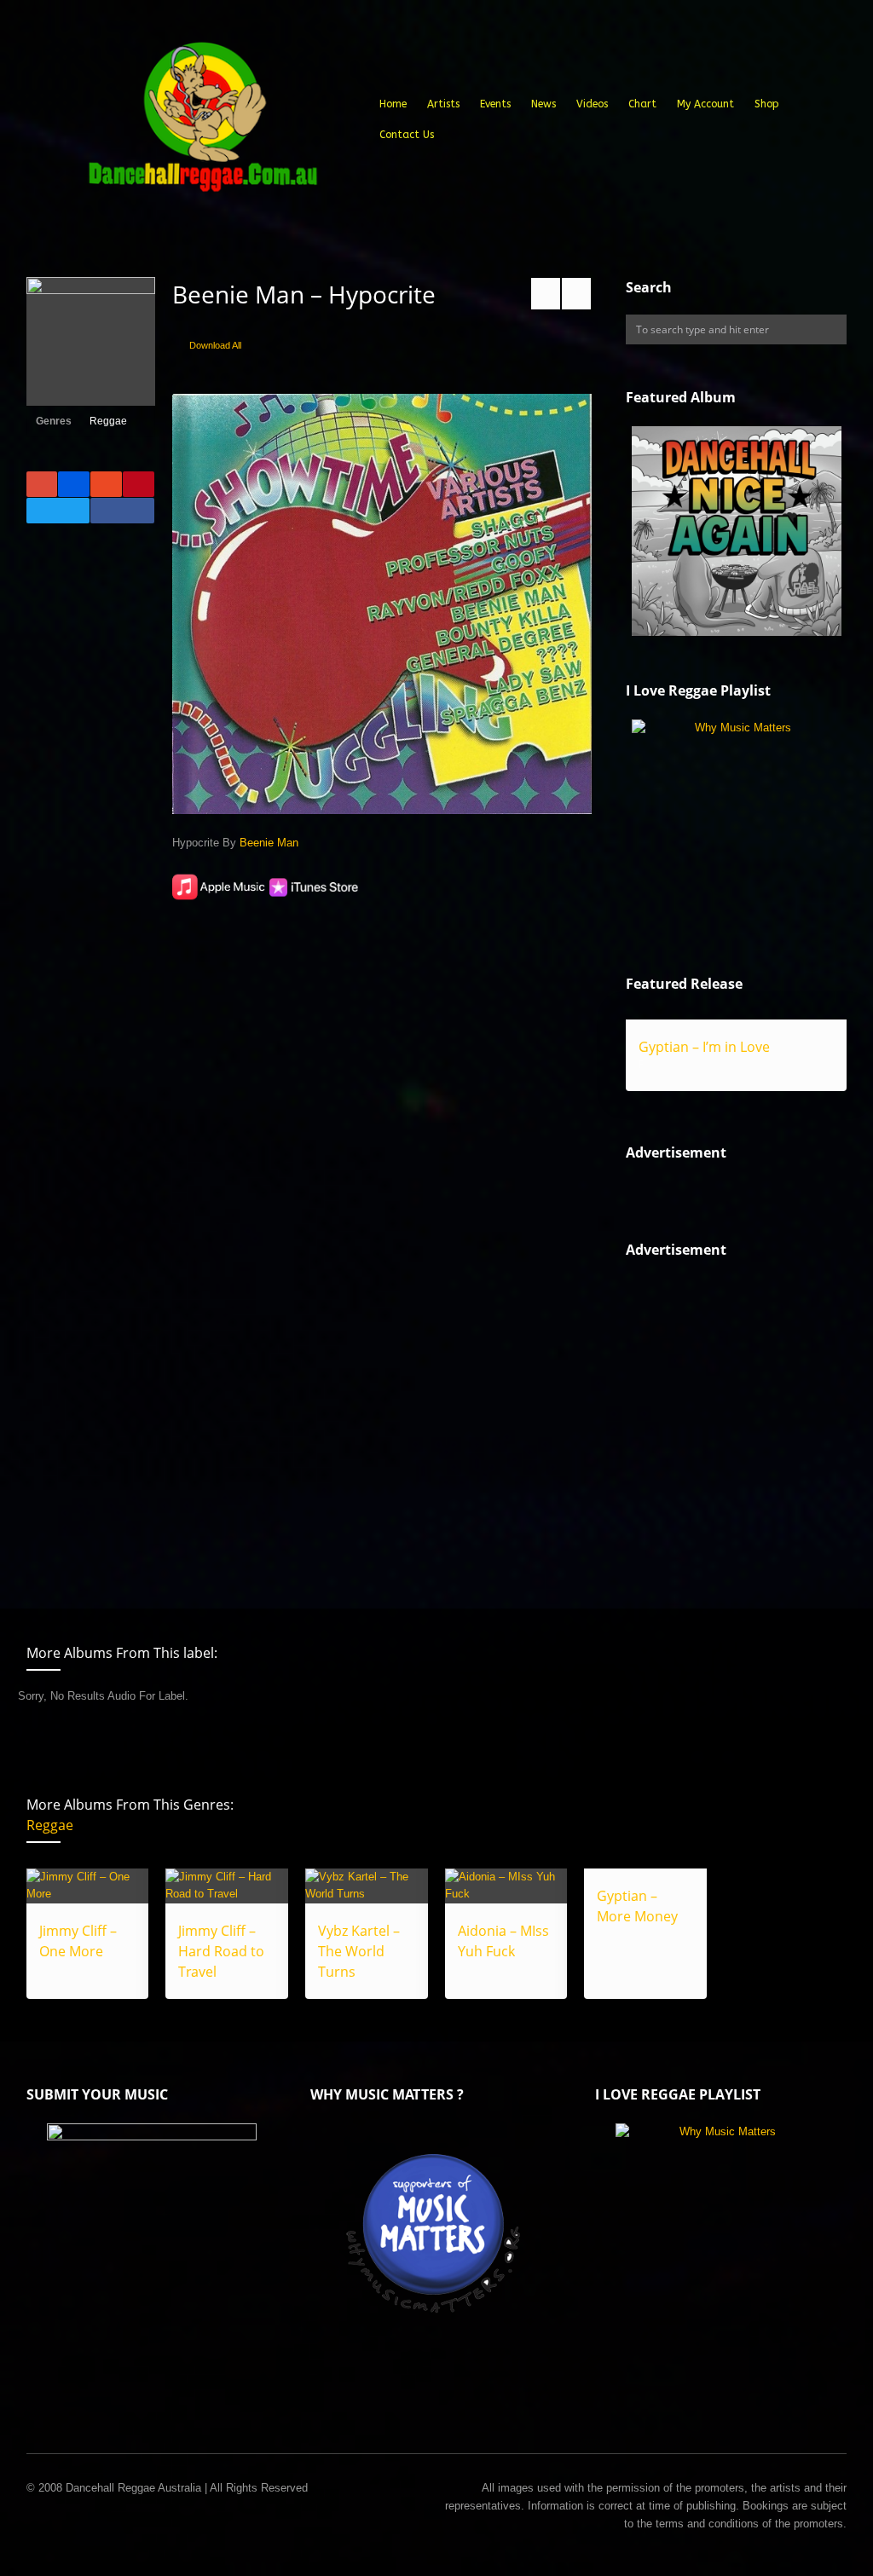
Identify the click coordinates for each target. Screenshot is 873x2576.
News (543, 104)
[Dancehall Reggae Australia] (202, 123)
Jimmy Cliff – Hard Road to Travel (221, 1951)
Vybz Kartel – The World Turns (359, 1951)
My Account (705, 104)
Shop (767, 104)
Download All (215, 345)
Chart (642, 104)
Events (495, 104)
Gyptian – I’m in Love (704, 1047)
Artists (443, 104)
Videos (592, 104)
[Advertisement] (749, 1419)
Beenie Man (269, 843)
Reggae (108, 421)
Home (393, 104)
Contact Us (407, 135)
